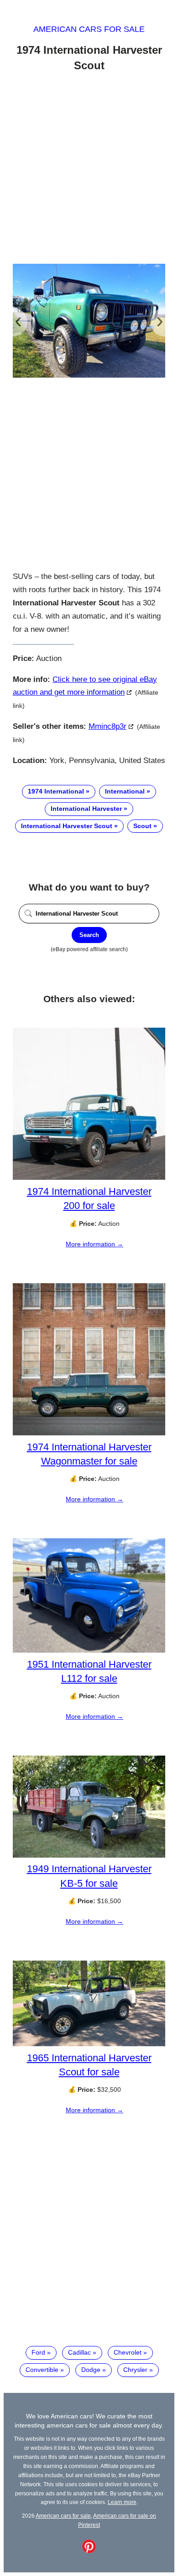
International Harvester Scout (67, 826)
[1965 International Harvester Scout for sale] (89, 2044)
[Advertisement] (89, 169)
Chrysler (135, 2370)
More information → (94, 1244)
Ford (38, 2352)
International (125, 791)
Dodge (91, 2370)
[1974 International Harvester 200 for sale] (89, 1178)
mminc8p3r (107, 726)
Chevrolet (128, 2352)
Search (89, 935)
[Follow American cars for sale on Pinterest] (89, 2551)
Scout (142, 826)
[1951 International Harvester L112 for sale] (89, 1650)
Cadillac (79, 2352)
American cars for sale (89, 29)
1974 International (56, 791)
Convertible (42, 2370)
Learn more (122, 2502)
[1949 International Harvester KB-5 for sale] (89, 1855)
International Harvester (86, 809)
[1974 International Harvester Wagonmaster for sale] (89, 1433)
